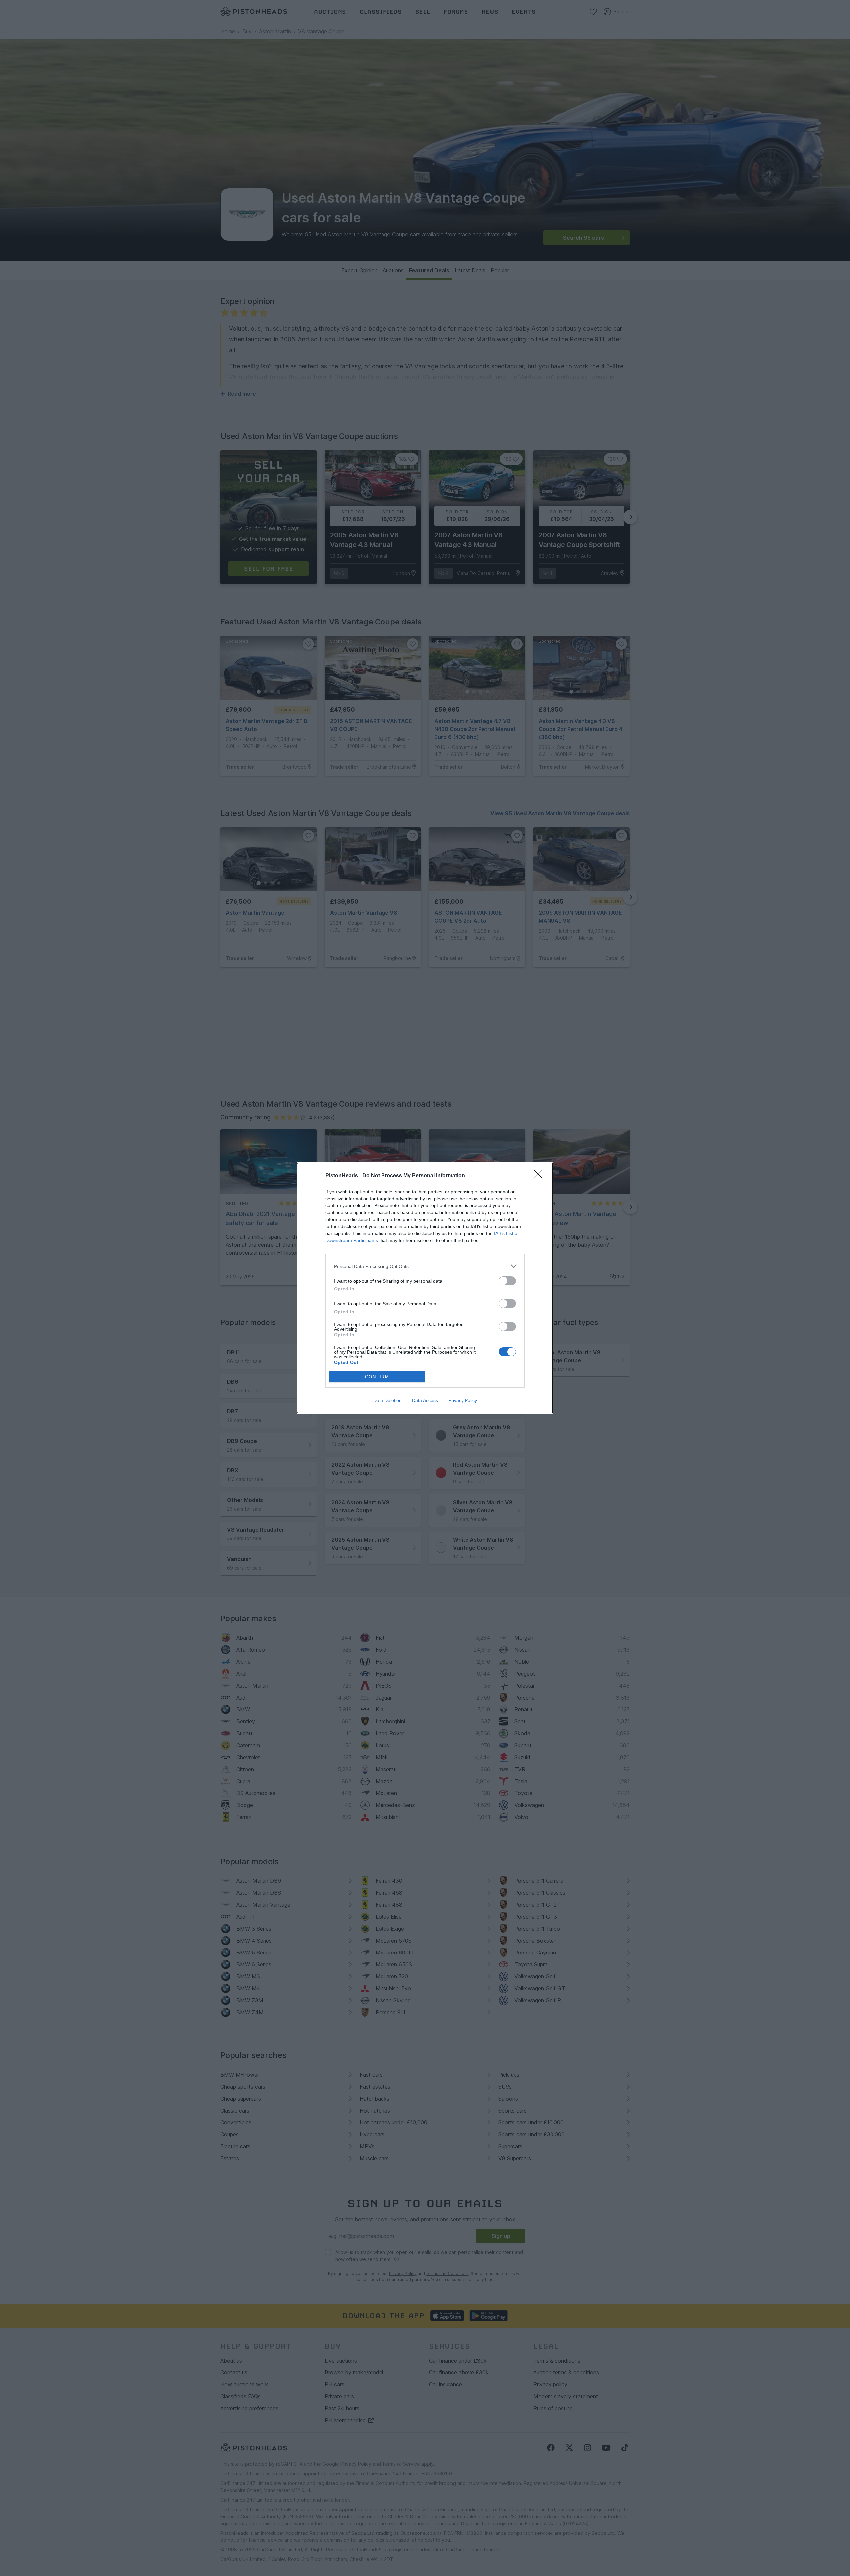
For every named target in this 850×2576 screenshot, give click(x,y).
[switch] (507, 1281)
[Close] (540, 1176)
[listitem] (425, 1266)
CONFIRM (377, 1377)
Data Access (425, 1400)
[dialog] (425, 1288)
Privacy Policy (463, 1400)
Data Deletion (387, 1400)
